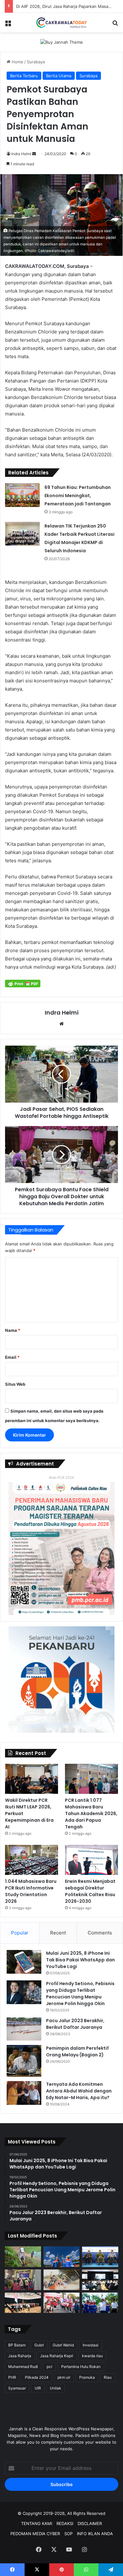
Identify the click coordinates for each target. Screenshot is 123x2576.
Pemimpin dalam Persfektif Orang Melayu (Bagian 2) (77, 2051)
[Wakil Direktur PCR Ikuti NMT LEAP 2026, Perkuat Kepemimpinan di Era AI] (32, 1779)
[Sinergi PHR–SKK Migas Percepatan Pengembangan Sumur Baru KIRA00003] (62, 2257)
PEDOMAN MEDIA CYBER (35, 2534)
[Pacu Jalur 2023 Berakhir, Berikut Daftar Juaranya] (24, 2029)
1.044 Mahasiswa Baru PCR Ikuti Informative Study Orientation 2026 (31, 1891)
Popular (20, 1933)
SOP (68, 2534)
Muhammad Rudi (23, 2367)
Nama (13, 1330)
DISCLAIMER (90, 2523)
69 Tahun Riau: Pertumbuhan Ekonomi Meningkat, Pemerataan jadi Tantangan (78, 496)
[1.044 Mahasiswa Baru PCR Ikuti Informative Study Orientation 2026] (32, 1860)
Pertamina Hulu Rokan (81, 2367)
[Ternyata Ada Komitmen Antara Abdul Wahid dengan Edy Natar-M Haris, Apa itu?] (24, 2093)
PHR (12, 2377)
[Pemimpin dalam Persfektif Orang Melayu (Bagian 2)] (24, 2061)
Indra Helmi (21, 154)
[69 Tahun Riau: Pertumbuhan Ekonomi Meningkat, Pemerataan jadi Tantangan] (22, 495)
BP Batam (17, 2345)
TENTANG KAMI (37, 2523)
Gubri (39, 2345)
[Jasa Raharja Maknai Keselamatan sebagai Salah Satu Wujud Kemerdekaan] (23, 2303)
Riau (108, 2377)
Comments (100, 1933)
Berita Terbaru (24, 76)
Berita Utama (59, 76)
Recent (58, 1933)
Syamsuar (17, 2388)
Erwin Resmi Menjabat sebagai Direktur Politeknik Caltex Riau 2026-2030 (90, 1891)
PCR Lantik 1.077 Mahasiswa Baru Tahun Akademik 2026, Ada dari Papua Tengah (91, 1813)
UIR (38, 2388)
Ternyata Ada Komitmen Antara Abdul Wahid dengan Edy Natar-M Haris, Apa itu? (79, 2091)
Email (12, 1357)
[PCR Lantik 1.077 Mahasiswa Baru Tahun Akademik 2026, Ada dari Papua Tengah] (91, 1779)
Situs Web (15, 1384)
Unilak (56, 2388)
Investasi (91, 2345)
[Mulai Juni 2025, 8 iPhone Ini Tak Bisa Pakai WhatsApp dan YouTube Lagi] (24, 1962)
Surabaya (36, 62)
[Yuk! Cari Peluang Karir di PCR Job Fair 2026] (23, 2280)
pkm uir (64, 2377)
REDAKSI (65, 2523)
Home (17, 62)
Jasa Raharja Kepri (57, 2356)
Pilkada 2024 (37, 2377)
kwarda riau (92, 2356)
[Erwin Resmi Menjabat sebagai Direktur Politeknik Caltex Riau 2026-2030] (91, 1860)
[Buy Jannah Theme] (62, 42)
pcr (50, 2367)
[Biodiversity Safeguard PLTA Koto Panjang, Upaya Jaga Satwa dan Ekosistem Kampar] (23, 2257)
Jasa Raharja (20, 2356)
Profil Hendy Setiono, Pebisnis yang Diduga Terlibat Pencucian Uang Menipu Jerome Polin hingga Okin (80, 1994)
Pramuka (87, 2377)
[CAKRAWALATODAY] (61, 23)
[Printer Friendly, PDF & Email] (23, 983)
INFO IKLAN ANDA (95, 2534)
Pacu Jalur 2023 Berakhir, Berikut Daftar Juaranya (75, 2024)
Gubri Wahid (63, 2345)
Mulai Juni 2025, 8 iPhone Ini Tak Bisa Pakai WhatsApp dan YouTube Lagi (80, 1960)
